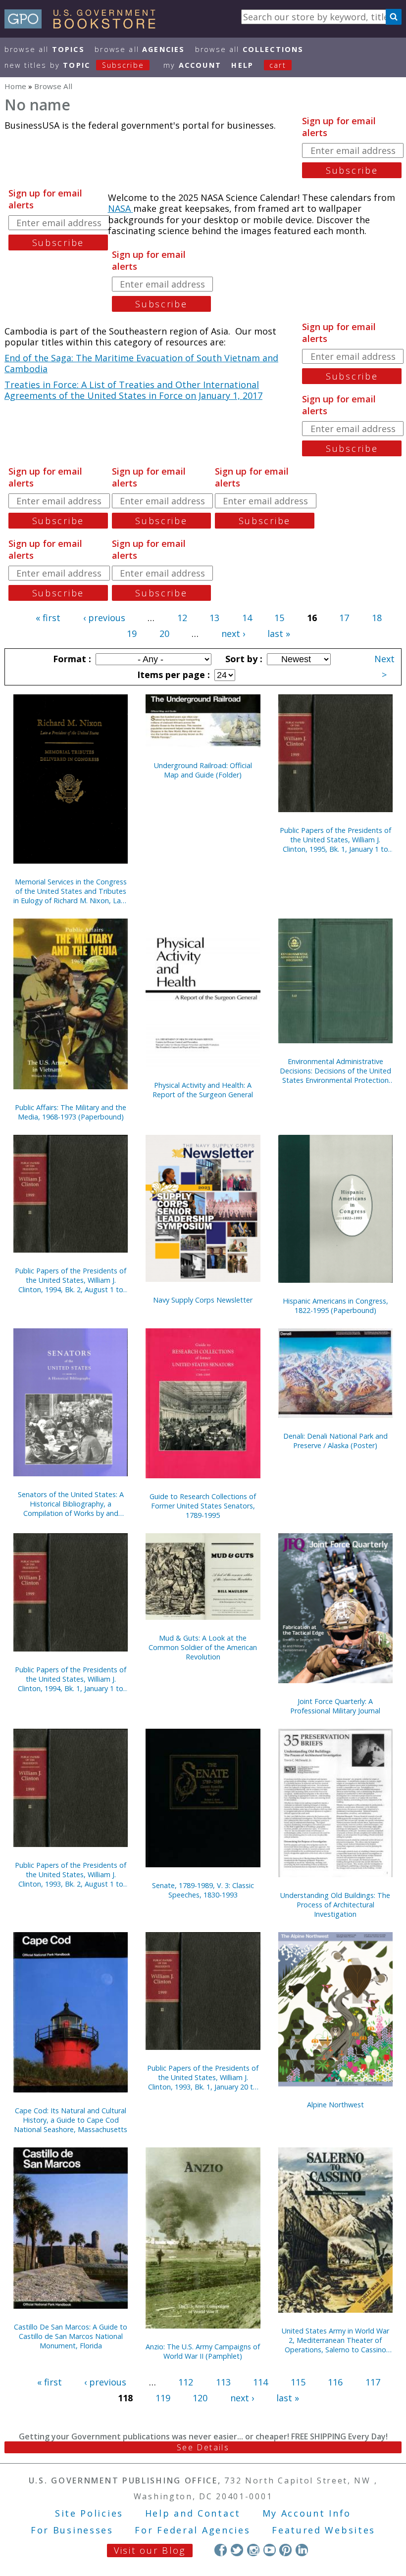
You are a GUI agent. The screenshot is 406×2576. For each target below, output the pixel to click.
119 (163, 2398)
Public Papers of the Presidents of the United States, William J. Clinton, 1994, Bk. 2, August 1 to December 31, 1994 (71, 1280)
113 (223, 2382)
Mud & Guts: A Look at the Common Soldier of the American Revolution (203, 1647)
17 (344, 618)
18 (377, 618)
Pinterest (285, 2550)
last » (279, 633)
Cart (278, 65)
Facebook (221, 2550)
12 (182, 618)
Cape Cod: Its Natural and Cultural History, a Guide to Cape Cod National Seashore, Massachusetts (71, 2120)
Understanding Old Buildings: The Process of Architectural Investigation (335, 1905)
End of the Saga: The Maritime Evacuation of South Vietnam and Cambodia (141, 364)
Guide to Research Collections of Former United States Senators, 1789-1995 (203, 1506)
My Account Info (307, 2513)
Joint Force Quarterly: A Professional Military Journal (335, 1706)
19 (132, 633)
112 (186, 2382)
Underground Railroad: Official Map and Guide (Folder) (203, 770)
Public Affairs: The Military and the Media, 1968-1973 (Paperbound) (71, 1112)
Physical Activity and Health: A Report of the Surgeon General (203, 1090)
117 (373, 2382)
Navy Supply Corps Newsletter (203, 1300)
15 (279, 618)
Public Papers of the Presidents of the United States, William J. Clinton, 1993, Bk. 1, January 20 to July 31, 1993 (203, 2077)
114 (260, 2382)
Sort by (243, 659)
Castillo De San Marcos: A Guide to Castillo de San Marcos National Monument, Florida (71, 2336)
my (192, 65)
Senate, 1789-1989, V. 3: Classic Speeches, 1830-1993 (203, 1890)
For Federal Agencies (192, 2530)
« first (48, 618)
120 (200, 2398)
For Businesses (72, 2530)
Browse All (45, 49)
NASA (121, 208)
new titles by (74, 65)
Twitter (237, 2550)
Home (15, 86)
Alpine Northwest (335, 2105)
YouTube (270, 2550)
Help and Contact (193, 2513)
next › (233, 633)
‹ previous (104, 618)
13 (214, 618)
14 (247, 618)
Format (71, 659)
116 (335, 2382)
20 (164, 633)
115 (298, 2382)
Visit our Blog (150, 2550)
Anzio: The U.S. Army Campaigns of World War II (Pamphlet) (203, 2351)
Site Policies (89, 2513)
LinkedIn (302, 2550)
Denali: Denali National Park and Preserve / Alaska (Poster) (335, 1441)
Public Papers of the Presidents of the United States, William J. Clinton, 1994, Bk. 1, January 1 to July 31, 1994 (71, 1679)
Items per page (172, 675)
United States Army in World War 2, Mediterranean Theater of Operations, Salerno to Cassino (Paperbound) (335, 2340)
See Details (203, 2447)
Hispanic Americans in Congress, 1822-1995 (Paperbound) (335, 1306)
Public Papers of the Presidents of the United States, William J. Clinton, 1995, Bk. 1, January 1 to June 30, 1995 (335, 840)
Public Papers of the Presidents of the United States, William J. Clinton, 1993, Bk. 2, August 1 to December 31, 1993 (71, 1874)
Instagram (253, 2550)
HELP (242, 65)
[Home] (84, 25)
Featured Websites (324, 2530)
